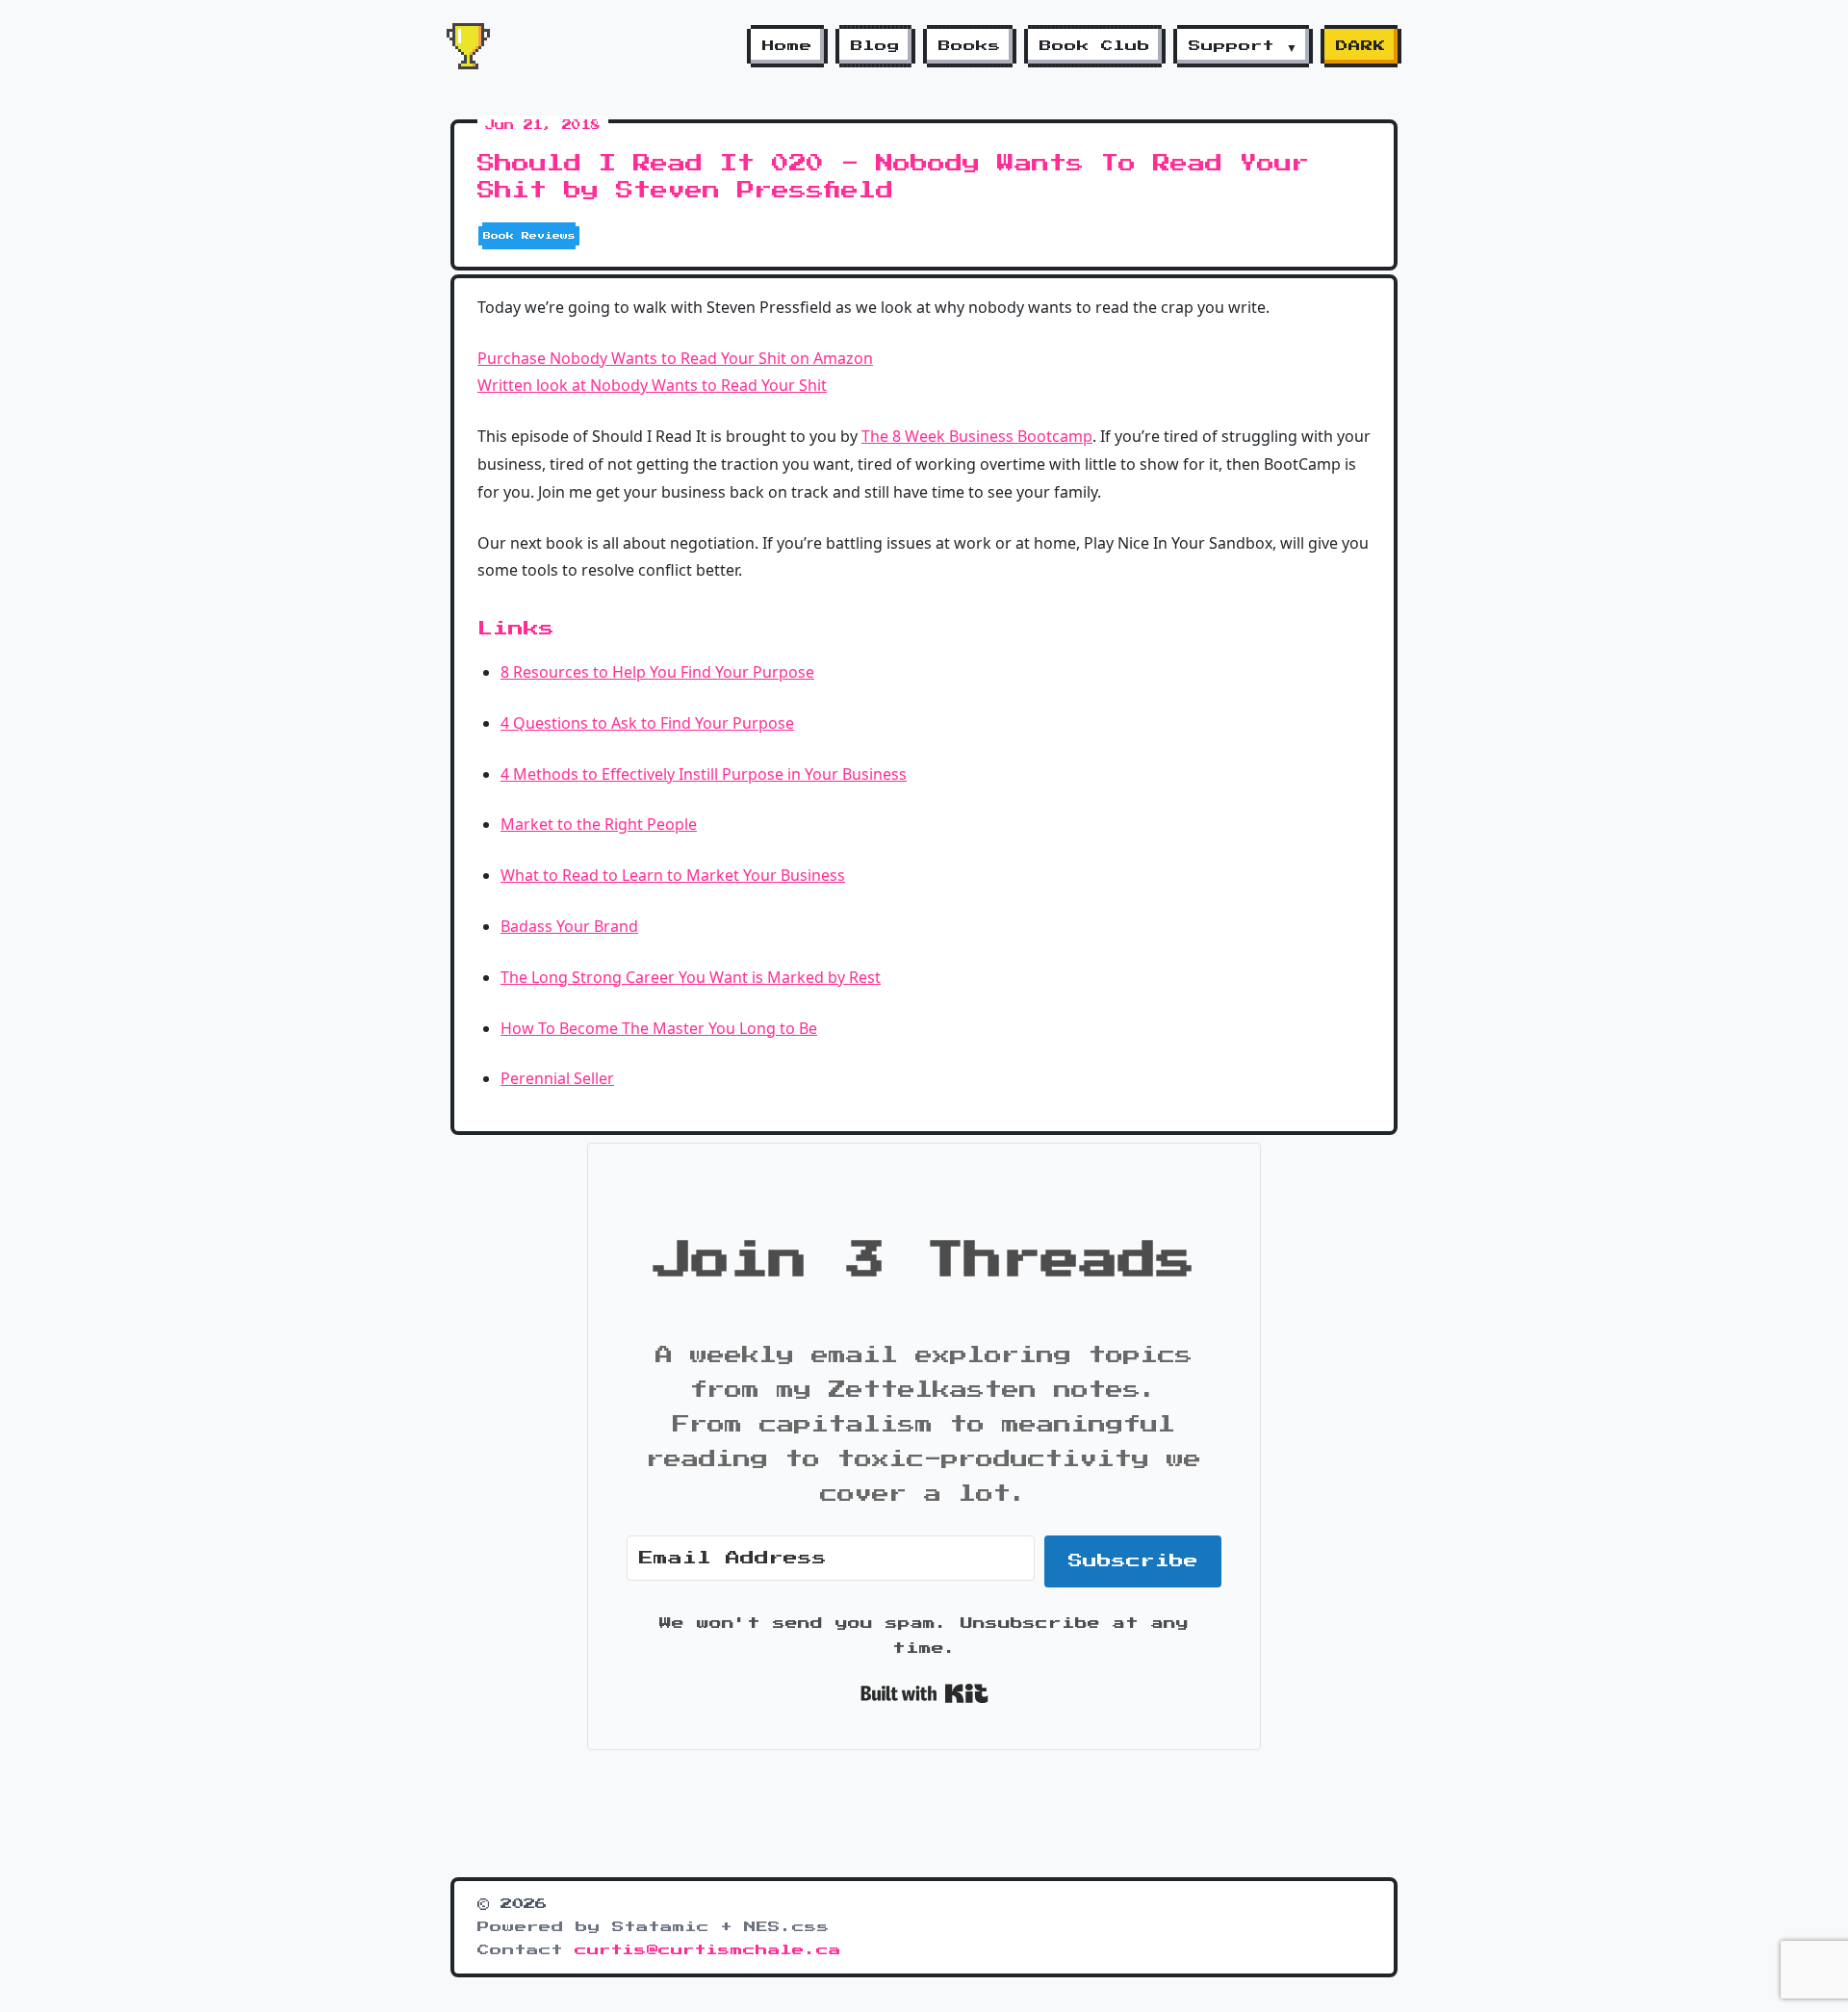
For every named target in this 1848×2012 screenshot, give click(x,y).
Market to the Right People (599, 824)
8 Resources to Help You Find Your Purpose (657, 672)
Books (970, 46)
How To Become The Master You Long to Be (659, 1028)
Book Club (1095, 46)
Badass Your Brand (569, 926)
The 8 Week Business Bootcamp (977, 436)
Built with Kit (924, 1693)
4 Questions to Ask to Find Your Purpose (647, 723)
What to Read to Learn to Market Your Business (673, 875)
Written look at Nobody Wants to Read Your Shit (652, 385)
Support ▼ (1243, 46)
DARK (1361, 46)
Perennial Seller (557, 1078)
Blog (875, 46)
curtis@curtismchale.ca (708, 1950)
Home (787, 46)
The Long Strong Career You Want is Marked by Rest (691, 977)
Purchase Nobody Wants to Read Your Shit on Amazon (675, 358)
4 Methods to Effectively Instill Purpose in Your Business (704, 774)
